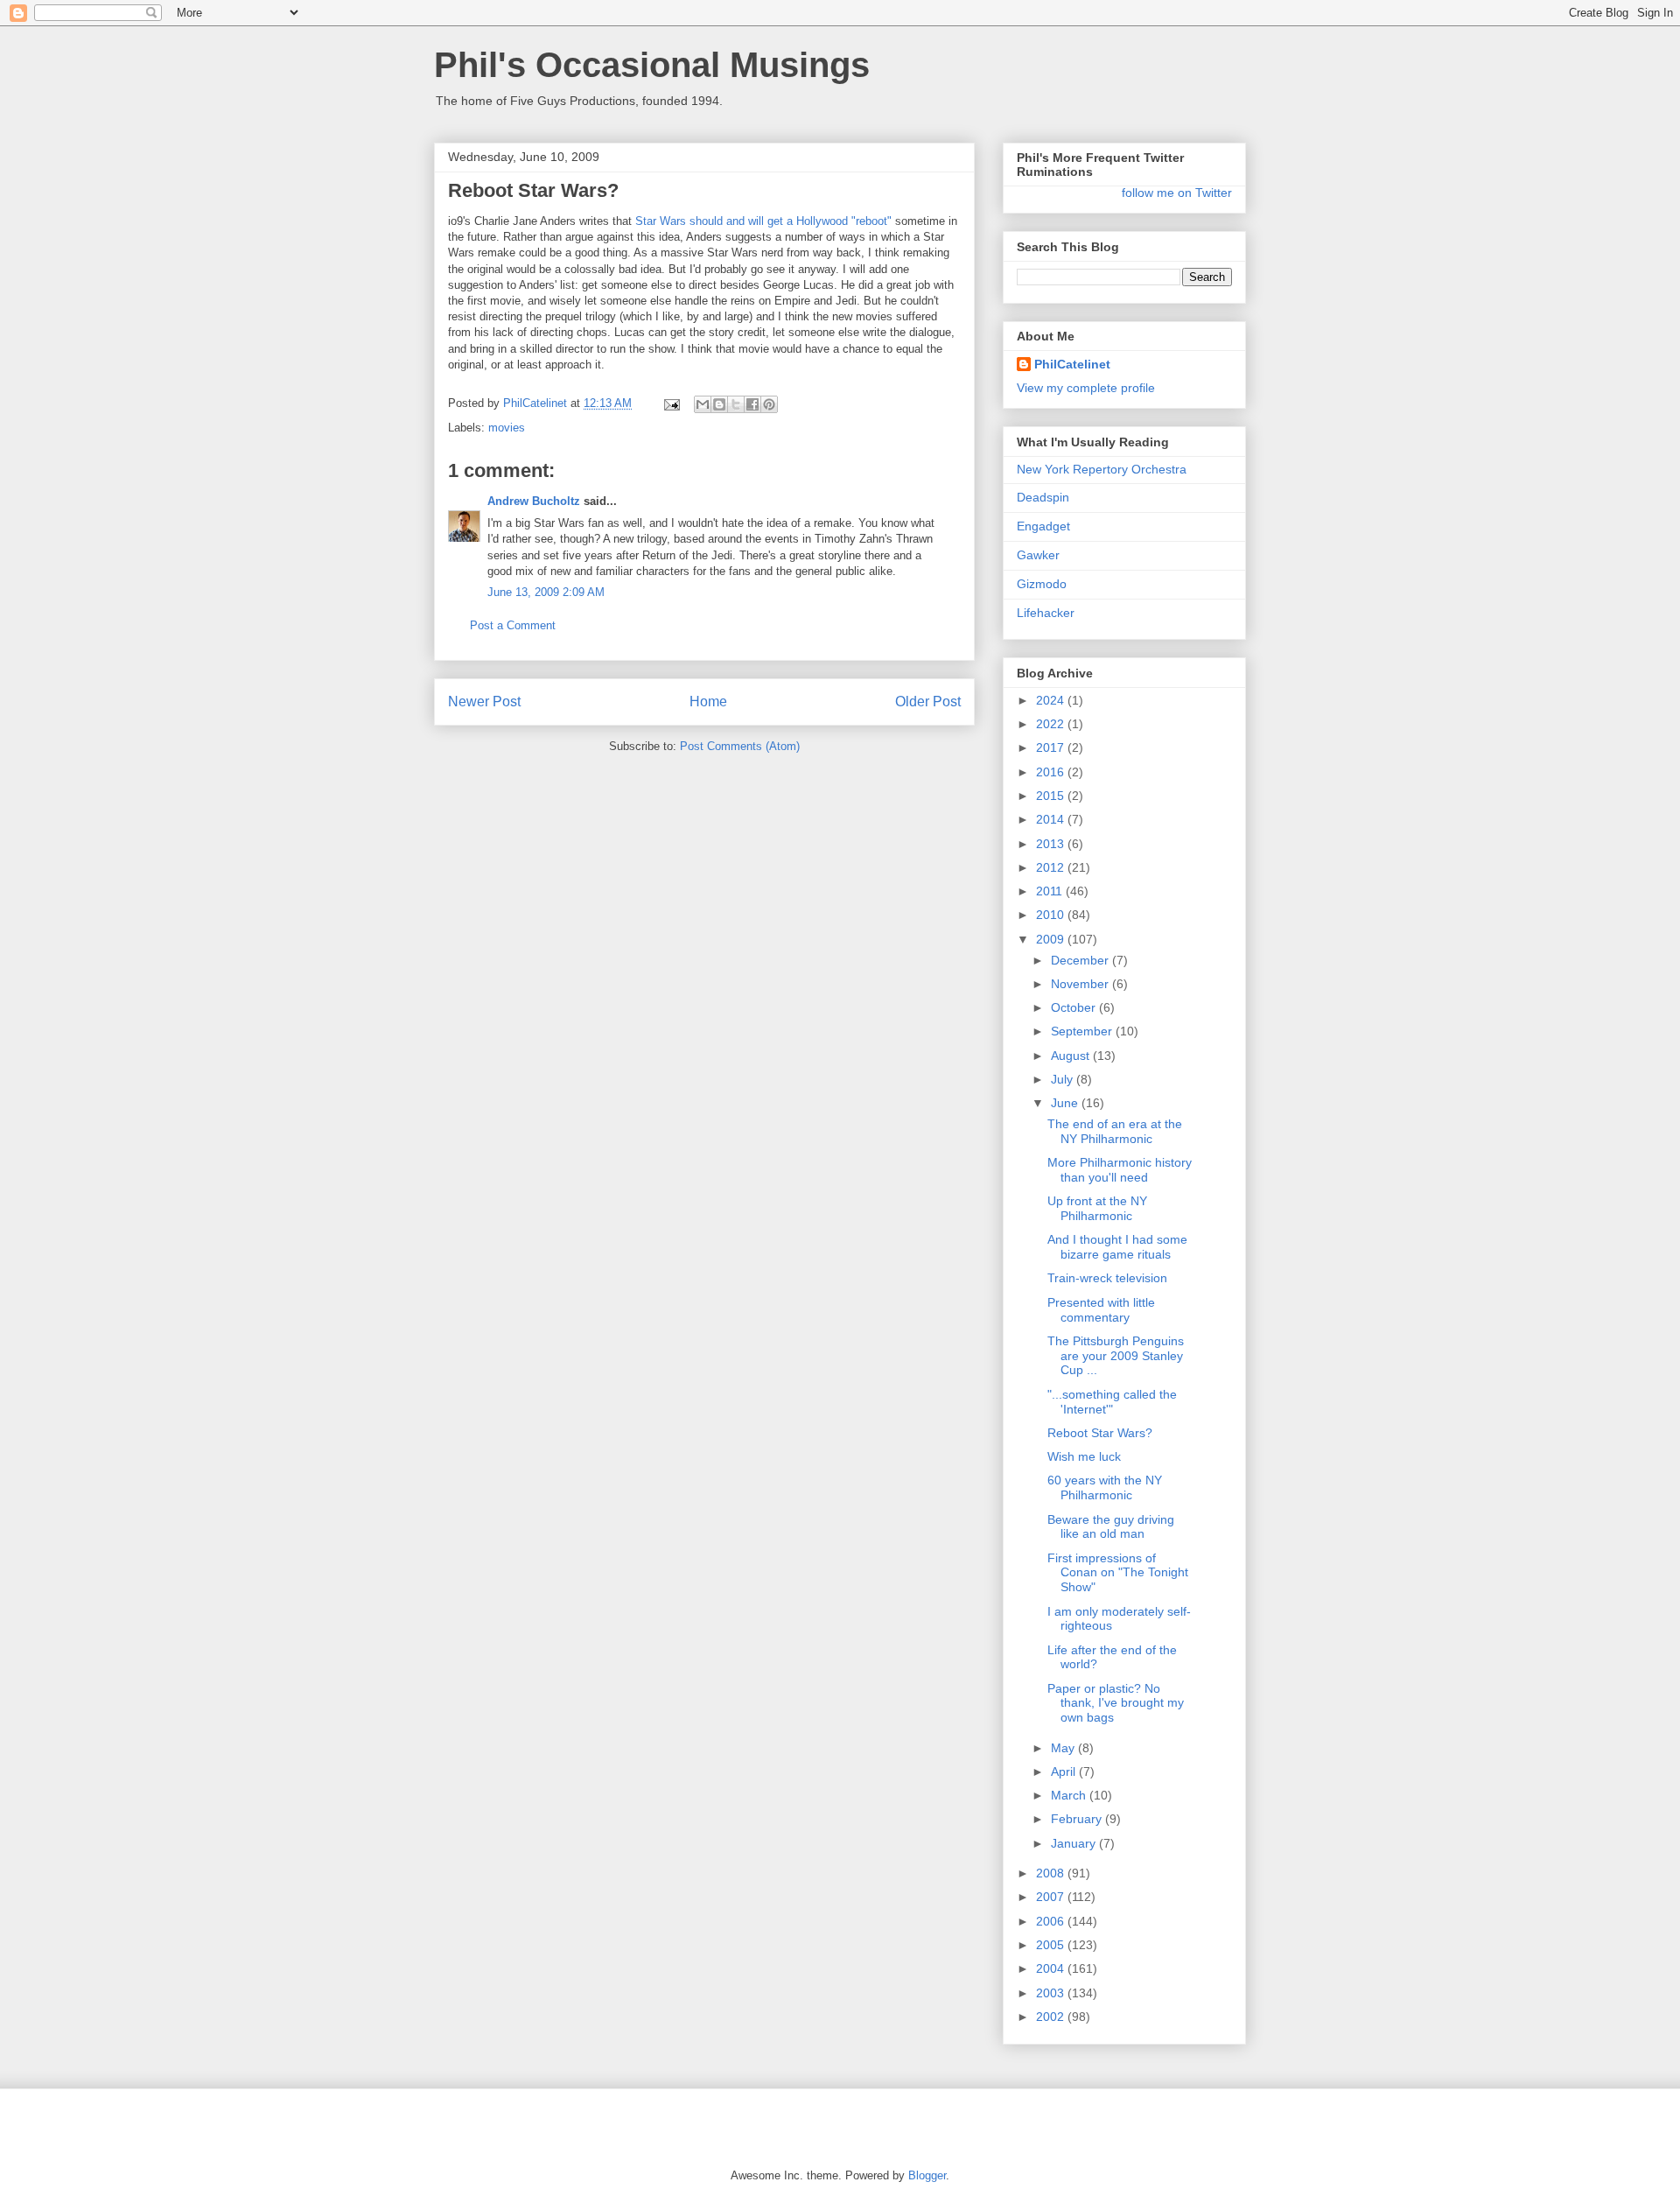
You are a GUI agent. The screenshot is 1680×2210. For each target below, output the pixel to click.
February (1078, 1819)
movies (507, 428)
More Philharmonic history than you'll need (1120, 1170)
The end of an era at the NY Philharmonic (1115, 1131)
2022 (1052, 724)
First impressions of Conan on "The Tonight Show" (1118, 1573)
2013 (1052, 844)
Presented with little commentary (1101, 1310)
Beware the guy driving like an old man (1111, 1527)
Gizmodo (1042, 584)
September (1083, 1031)
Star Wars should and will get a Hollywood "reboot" (763, 221)
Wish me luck (1084, 1456)
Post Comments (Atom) (740, 746)
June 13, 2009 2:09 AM (546, 592)
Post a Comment (513, 625)
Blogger (927, 2175)
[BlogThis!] (719, 404)
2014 (1052, 819)
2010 (1052, 915)
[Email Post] (671, 403)
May (1064, 1748)
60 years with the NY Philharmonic (1105, 1487)
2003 (1052, 1993)
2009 (1052, 939)
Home (708, 702)
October (1075, 1007)
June (1066, 1103)
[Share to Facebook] (752, 404)
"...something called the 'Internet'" (1112, 1402)
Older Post (928, 702)
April (1065, 1772)
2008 (1052, 1873)
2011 (1051, 891)
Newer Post (484, 702)
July (1064, 1079)
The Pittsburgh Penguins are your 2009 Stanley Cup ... (1116, 1356)
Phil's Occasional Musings (652, 65)
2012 (1052, 867)
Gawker (1038, 555)
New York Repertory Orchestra (1102, 469)
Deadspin (1043, 497)
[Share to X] (736, 404)
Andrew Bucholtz (534, 501)
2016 (1052, 772)
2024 (1052, 700)
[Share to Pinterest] (769, 404)
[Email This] (703, 404)
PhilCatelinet (1072, 364)
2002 (1052, 2017)
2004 (1052, 1968)
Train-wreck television (1107, 1278)
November (1081, 984)
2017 (1052, 747)
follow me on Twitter (1177, 193)
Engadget (1043, 526)
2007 (1052, 1897)
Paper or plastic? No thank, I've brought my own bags (1116, 1703)
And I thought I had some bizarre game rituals (1117, 1247)
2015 (1052, 796)
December (1081, 960)
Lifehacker (1046, 613)
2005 (1052, 1945)
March (1070, 1795)
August (1072, 1056)
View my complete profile (1086, 388)
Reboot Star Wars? (1100, 1433)
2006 (1052, 1921)
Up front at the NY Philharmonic (1097, 1208)
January (1075, 1843)
